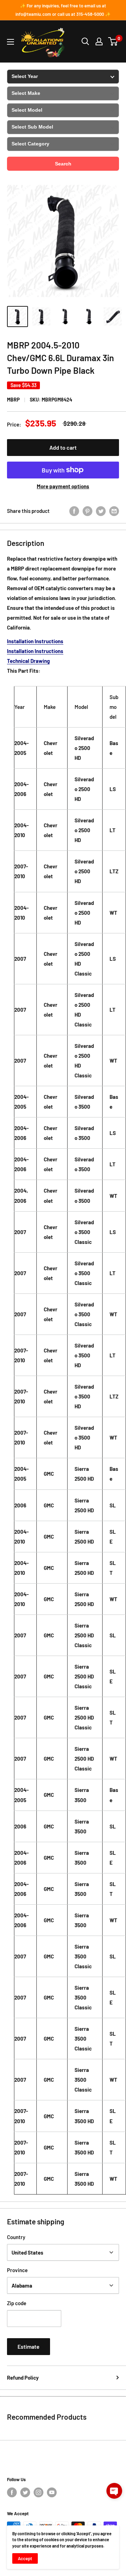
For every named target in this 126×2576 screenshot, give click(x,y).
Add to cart (63, 447)
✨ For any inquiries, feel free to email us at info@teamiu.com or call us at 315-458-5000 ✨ (63, 10)
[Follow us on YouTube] (52, 2492)
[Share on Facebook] (74, 511)
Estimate (29, 2346)
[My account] (99, 41)
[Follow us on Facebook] (12, 2492)
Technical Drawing (28, 661)
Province (17, 2270)
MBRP (13, 400)
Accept (25, 2558)
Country (16, 2237)
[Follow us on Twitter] (25, 2492)
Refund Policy (23, 2378)
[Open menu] (10, 42)
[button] (114, 2491)
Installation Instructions (35, 641)
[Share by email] (114, 511)
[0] (113, 41)
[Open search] (85, 41)
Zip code (17, 2303)
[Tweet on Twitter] (101, 511)
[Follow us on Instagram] (38, 2492)
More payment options (63, 486)
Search (63, 164)
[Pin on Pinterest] (87, 511)
